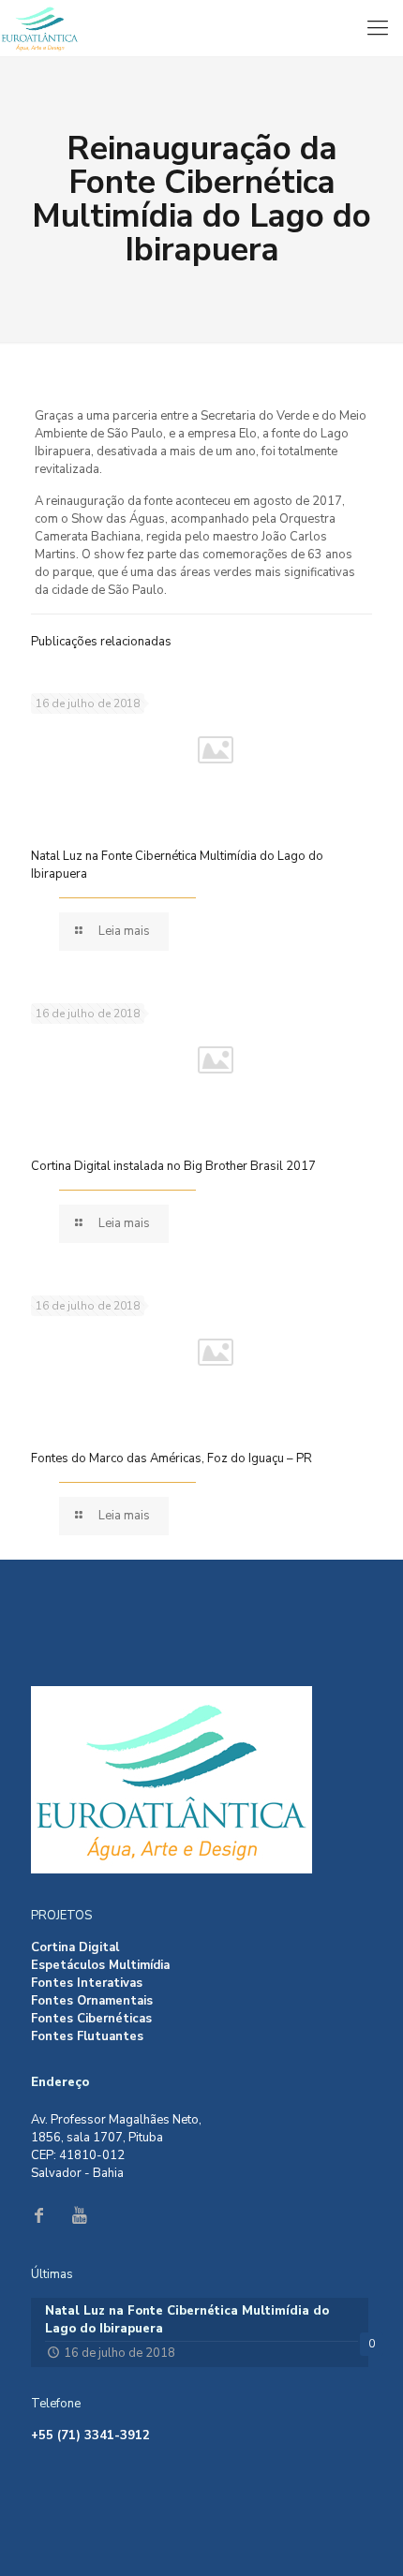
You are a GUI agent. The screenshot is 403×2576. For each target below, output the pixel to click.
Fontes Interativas (87, 1983)
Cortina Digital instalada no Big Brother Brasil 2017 (173, 1166)
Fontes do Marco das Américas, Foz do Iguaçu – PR (172, 1458)
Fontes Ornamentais (92, 2001)
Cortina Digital (75, 1947)
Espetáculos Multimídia (100, 1965)
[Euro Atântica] (201, 28)
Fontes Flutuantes (87, 2036)
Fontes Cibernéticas (91, 2019)
